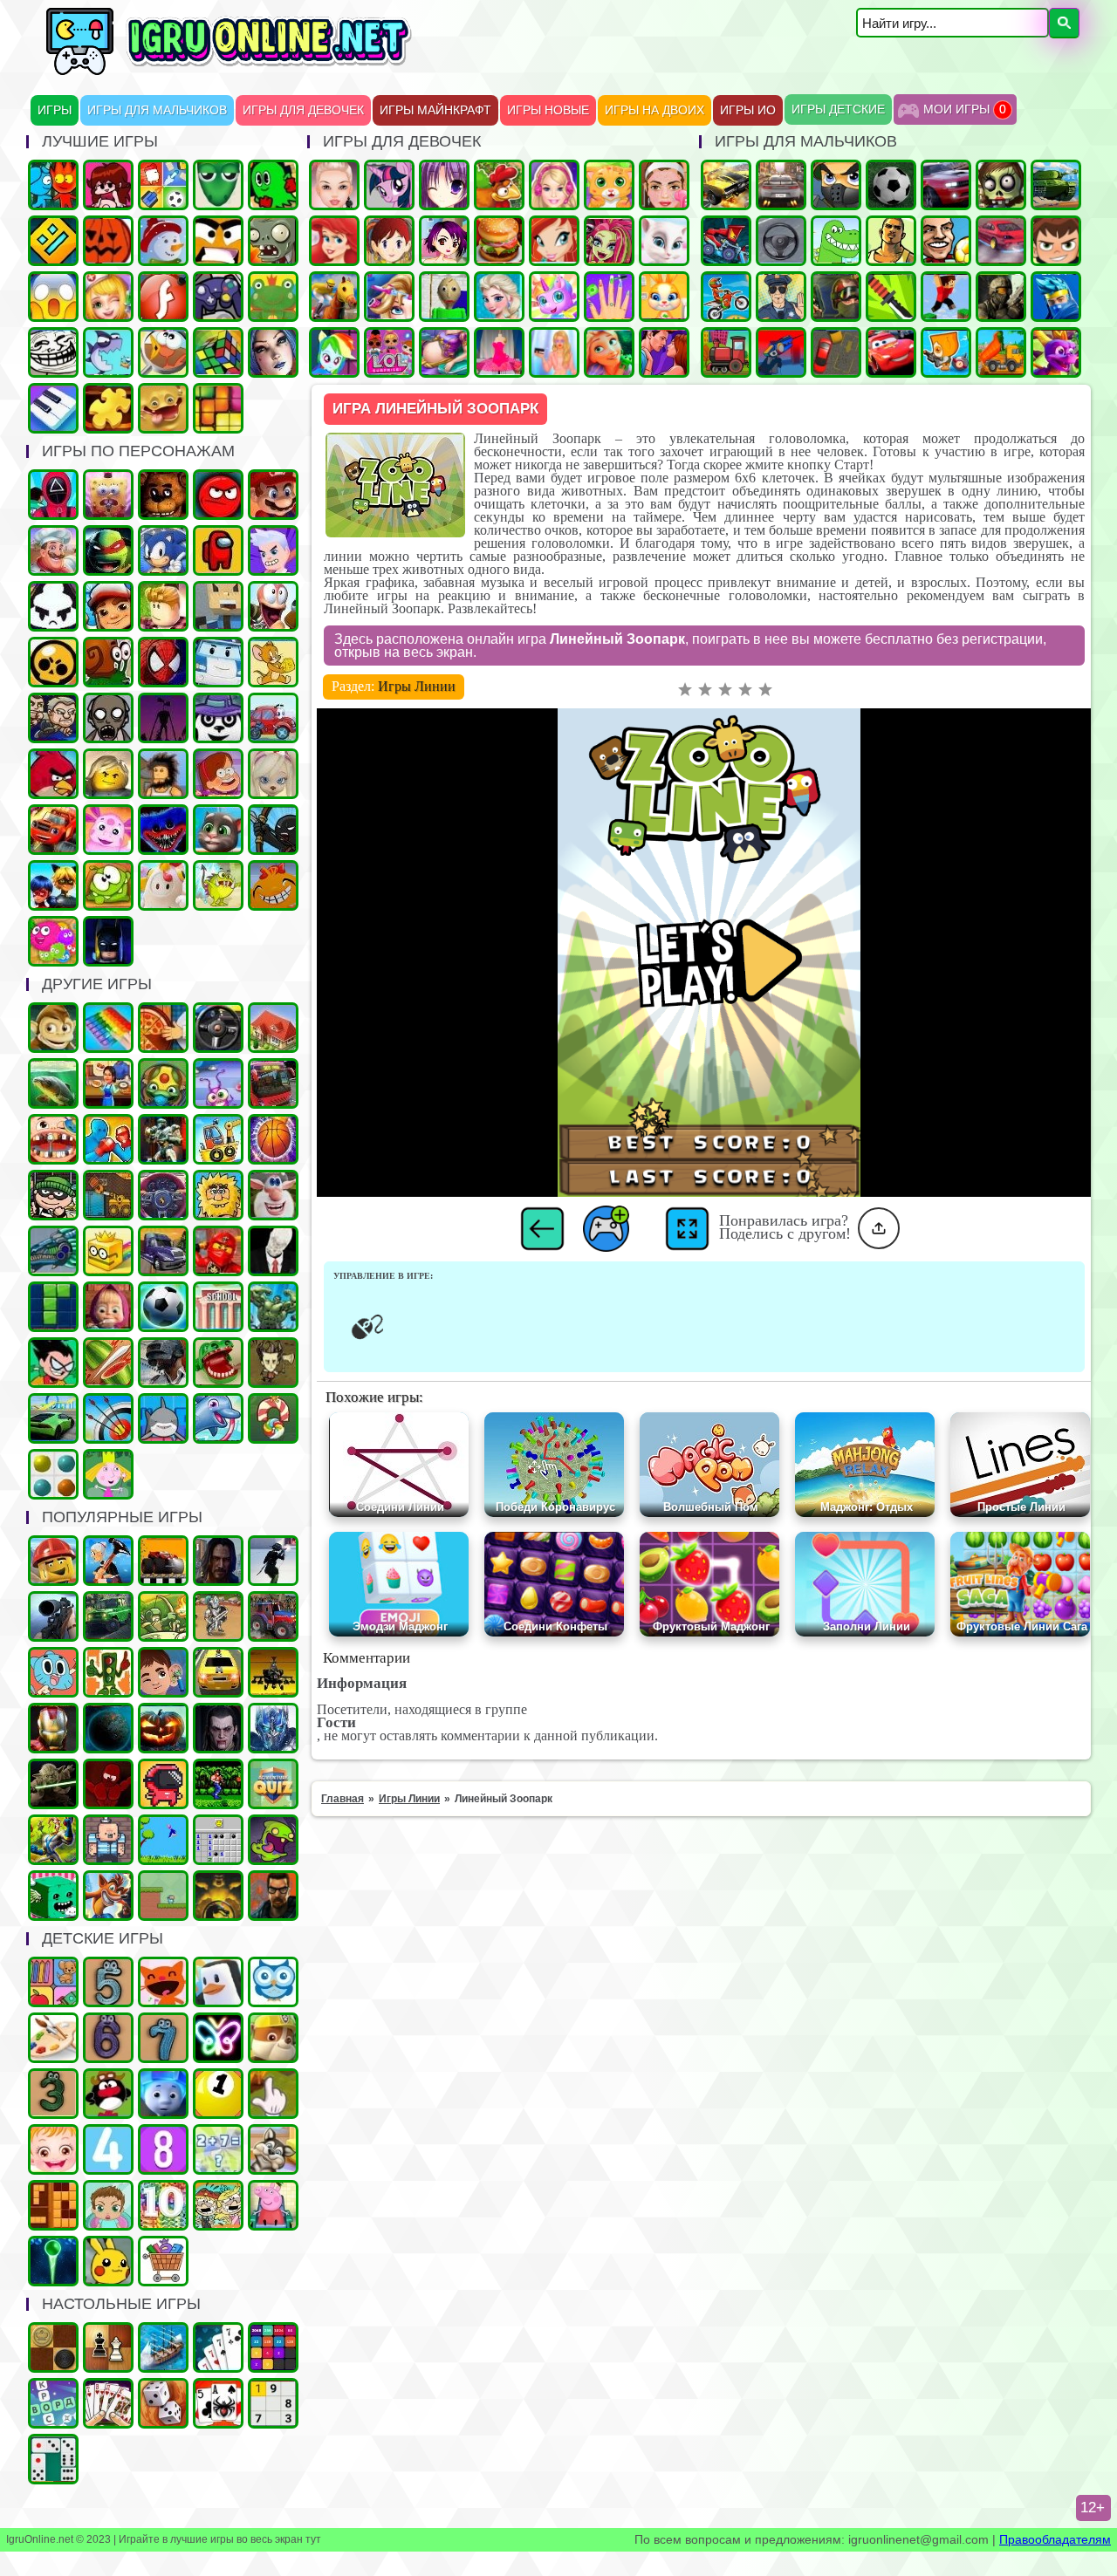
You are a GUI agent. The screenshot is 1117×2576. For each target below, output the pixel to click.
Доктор (163, 1672)
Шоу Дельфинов (218, 1418)
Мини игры (218, 1982)
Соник (163, 550)
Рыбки (108, 352)
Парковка (836, 352)
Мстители (273, 1307)
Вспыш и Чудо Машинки (53, 830)
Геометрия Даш (53, 241)
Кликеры (273, 2094)
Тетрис (53, 1307)
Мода (554, 352)
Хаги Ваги (163, 830)
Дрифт (1001, 241)
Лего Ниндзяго (218, 1251)
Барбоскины (273, 774)
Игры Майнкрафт (435, 110)
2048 (273, 2347)
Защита (163, 1616)
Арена (218, 1616)
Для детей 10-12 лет (163, 2205)
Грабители (53, 1195)
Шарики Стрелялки (53, 2261)
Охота (53, 1616)
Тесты (273, 1982)
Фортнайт (1056, 297)
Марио (273, 495)
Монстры (273, 1840)
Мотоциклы (726, 297)
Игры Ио (748, 110)
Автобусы (273, 1083)
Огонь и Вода (53, 185)
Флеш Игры (163, 297)
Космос (108, 1728)
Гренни (108, 718)
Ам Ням (108, 885)
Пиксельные (163, 1896)
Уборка (218, 1083)
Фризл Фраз (53, 941)
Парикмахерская (389, 297)
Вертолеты (273, 1672)
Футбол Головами (946, 241)
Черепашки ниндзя (108, 550)
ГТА (891, 241)
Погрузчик (108, 1195)
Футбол (891, 185)
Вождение (781, 241)
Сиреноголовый (163, 718)
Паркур (946, 297)
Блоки (53, 2205)
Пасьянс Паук (218, 2403)
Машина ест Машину (726, 241)
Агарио (108, 241)
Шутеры (781, 352)
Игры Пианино (53, 408)
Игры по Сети (218, 297)
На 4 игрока (163, 185)
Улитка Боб (108, 662)
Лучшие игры (273, 352)
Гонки (781, 185)
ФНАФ (163, 495)
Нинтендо (218, 1896)
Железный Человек (53, 1728)
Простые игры (273, 297)
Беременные (444, 352)
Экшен (273, 1561)
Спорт (163, 1307)
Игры (55, 110)
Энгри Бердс (53, 774)
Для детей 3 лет (53, 2094)
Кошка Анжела (664, 241)
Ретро (273, 1896)
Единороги (554, 297)
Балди (444, 297)
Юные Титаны (53, 1363)
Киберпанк (218, 1561)
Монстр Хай (609, 241)
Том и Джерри (273, 662)
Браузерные (163, 1784)
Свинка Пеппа (273, 2205)
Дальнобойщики (163, 1251)
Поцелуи (664, 352)
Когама (218, 606)
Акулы (163, 1418)
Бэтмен (108, 941)
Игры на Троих (273, 185)
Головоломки (218, 408)
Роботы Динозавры (53, 1251)
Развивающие (53, 1982)
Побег (53, 718)
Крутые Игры (218, 241)
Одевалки (334, 185)
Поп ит (108, 1028)
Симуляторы (218, 1028)
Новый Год (163, 241)
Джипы (108, 1616)
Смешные (273, 1195)
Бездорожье (163, 1561)
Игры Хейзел (53, 2149)
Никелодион (218, 2205)
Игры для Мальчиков (157, 110)
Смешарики (108, 2094)
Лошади (334, 297)
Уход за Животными (664, 297)
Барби (554, 185)
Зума (163, 1083)
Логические (218, 352)
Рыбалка (53, 1083)
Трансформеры (273, 1728)
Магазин (163, 2261)
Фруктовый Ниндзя (108, 1363)
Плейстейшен (108, 1896)
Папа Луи (53, 550)
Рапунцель (609, 352)
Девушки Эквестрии (334, 352)
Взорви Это (946, 352)
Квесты (273, 1784)
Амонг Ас (218, 550)
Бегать (53, 1028)
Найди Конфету (273, 1418)
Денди (218, 1784)
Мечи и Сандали (108, 1784)
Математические (218, 2149)
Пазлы (108, 408)
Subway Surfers (108, 606)
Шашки (53, 2347)
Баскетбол (273, 1139)
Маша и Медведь (108, 1307)
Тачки (891, 352)
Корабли (218, 1139)
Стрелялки (836, 185)
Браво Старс (53, 662)
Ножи (891, 297)
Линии (53, 1474)
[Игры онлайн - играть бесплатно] (266, 72)
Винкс (554, 241)
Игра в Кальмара (53, 495)
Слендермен (273, 1251)
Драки (108, 1139)
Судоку (273, 2403)
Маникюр (609, 297)
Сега (53, 1840)
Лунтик (108, 830)
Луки (108, 1418)
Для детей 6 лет (108, 2038)
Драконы (1056, 352)
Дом (273, 1028)
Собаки (273, 2149)
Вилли (273, 718)
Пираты (108, 1840)
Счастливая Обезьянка (273, 885)
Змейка (218, 185)
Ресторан (108, 1083)
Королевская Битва (163, 1363)
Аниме (444, 185)
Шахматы (108, 2347)
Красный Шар (218, 495)
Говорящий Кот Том (218, 830)
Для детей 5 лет (108, 1982)
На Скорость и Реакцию (218, 1363)
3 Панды (218, 718)
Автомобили (163, 1195)
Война (1001, 297)
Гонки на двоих (946, 185)
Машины (726, 185)
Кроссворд (53, 2403)
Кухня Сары (389, 241)
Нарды (163, 2403)
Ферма (499, 185)
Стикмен (273, 830)
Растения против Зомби (273, 241)
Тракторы (273, 1616)
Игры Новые (548, 110)
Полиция (781, 297)
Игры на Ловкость (108, 1251)
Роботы (163, 1139)
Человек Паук (163, 662)
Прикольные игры (163, 408)
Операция (108, 297)
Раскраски (53, 2038)
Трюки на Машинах (53, 1418)
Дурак (218, 2347)
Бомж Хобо (163, 774)
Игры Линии (417, 686)
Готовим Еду (499, 241)
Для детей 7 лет (163, 2038)
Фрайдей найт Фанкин (108, 185)
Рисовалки (218, 2038)
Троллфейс (53, 352)
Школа (218, 1307)
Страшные (53, 297)
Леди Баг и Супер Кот (53, 885)
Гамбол (53, 1672)
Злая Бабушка (108, 1561)
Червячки (273, 606)
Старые (163, 1840)
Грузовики (1001, 352)
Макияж (664, 185)
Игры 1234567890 (218, 2094)
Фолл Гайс (163, 885)
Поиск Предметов (163, 352)
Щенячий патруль (273, 2038)
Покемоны (108, 2261)
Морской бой (163, 2347)
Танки (1056, 185)
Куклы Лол (389, 352)
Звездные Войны (53, 1784)
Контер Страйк (836, 297)
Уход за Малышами (108, 2205)
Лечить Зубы (53, 1139)
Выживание (273, 1363)
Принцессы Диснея (334, 241)
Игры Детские (838, 109)
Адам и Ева (218, 1195)
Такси (218, 1672)
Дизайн (499, 352)
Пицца (163, 1028)
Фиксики (163, 2094)
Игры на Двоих (654, 110)
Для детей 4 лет (108, 2149)
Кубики (53, 1896)
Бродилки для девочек (444, 241)
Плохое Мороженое (53, 606)
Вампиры (218, 1728)
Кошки (609, 185)
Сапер (218, 1840)
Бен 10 (1056, 241)
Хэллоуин (163, 1728)
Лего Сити (53, 1561)
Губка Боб (108, 495)
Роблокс (163, 606)
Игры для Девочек (303, 110)
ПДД (108, 1672)
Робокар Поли (218, 662)
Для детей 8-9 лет (163, 2149)
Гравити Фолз (218, 774)
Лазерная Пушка (218, 885)
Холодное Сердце (499, 297)
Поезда (726, 352)
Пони (389, 185)
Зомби (1001, 185)
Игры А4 (273, 550)
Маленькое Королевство (108, 1474)
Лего (108, 774)
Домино (53, 2459)
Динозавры (836, 241)
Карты (108, 2403)
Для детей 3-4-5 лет (163, 1982)
